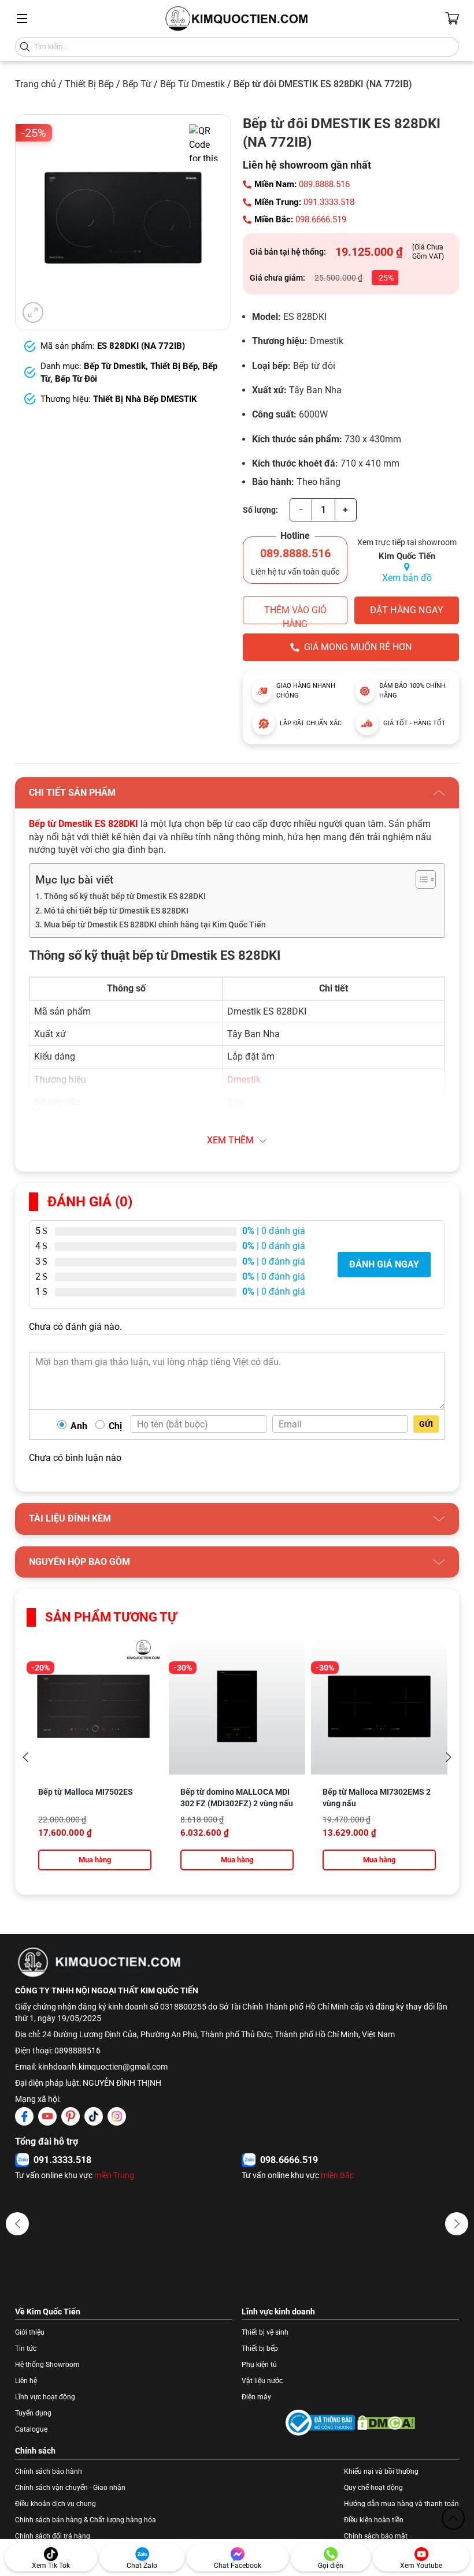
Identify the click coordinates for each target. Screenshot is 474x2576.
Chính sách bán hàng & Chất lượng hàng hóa (86, 2520)
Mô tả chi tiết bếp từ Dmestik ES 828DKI (116, 911)
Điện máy (256, 2397)
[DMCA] (386, 2423)
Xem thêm (230, 1140)
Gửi (426, 1424)
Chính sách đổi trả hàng (53, 2536)
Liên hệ (26, 2381)
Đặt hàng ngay (407, 610)
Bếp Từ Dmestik (192, 84)
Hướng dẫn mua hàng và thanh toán (401, 2504)
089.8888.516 (324, 184)
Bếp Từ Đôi (76, 379)
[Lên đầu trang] (453, 2518)
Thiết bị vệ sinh (265, 2332)
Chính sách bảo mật (376, 2536)
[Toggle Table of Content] (420, 879)
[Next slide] (449, 1757)
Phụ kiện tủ (259, 2365)
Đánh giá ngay (384, 1264)
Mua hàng (95, 1860)
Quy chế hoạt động (373, 2488)
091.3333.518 (329, 202)
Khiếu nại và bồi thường (381, 2471)
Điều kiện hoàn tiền (374, 2520)
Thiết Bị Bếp (89, 84)
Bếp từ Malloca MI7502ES (86, 1792)
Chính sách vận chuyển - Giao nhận (70, 2488)
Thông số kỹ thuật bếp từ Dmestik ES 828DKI (125, 896)
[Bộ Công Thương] (320, 2423)
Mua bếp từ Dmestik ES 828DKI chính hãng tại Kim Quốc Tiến (155, 925)
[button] (17, 2224)
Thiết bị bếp (260, 2348)
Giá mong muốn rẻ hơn (358, 647)
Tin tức (26, 2348)
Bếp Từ (137, 84)
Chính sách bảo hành (49, 2471)
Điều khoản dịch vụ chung (55, 2504)
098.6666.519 (321, 219)
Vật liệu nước (262, 2381)
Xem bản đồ (407, 578)
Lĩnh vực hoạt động (45, 2397)
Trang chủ (36, 84)
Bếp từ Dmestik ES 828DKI (84, 824)
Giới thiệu (30, 2332)
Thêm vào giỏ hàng (295, 614)
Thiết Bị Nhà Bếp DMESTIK (145, 399)
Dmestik (244, 1080)
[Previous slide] (25, 1757)
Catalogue (31, 2429)
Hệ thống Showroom (47, 2365)
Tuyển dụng (33, 2413)
